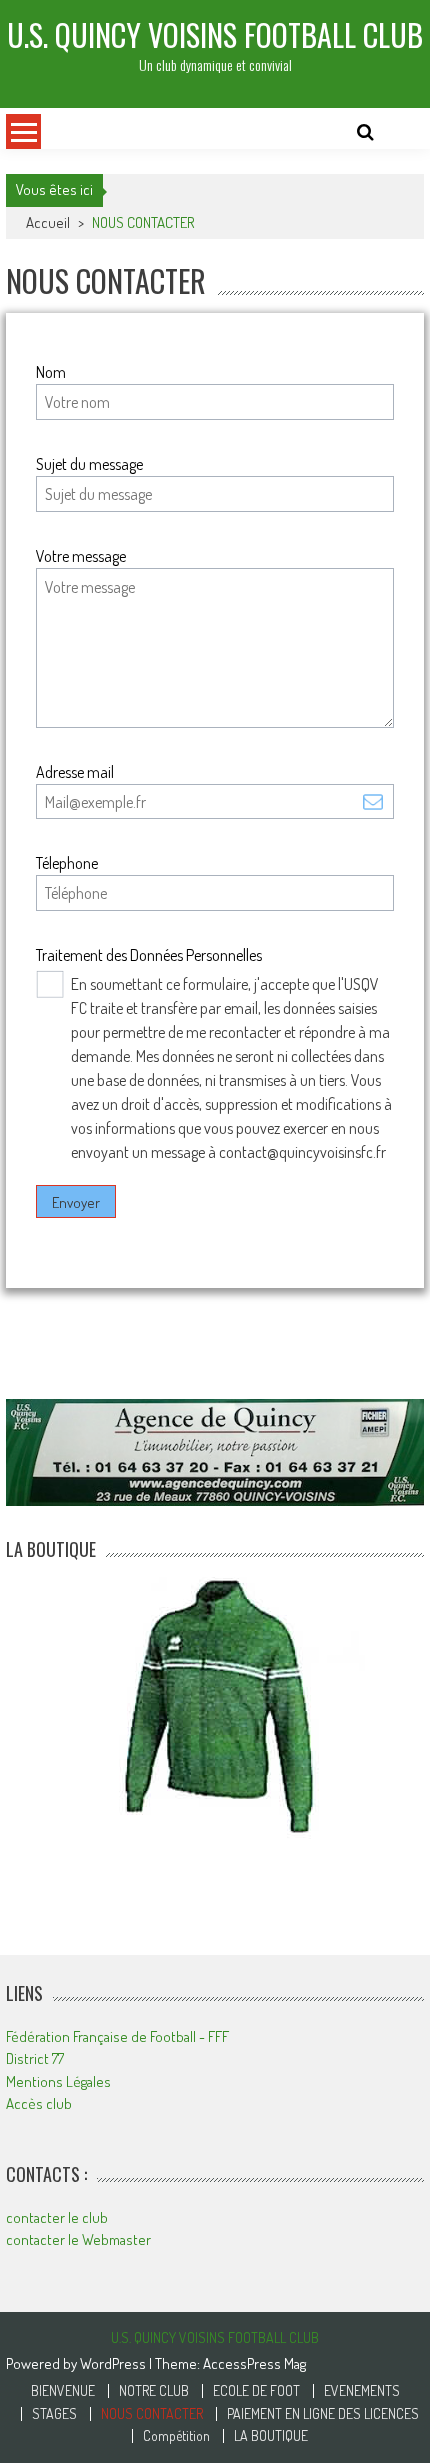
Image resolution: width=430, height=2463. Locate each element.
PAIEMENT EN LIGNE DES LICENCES (323, 2414)
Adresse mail (75, 772)
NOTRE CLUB (154, 2391)
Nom (51, 372)
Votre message (81, 556)
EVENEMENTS (362, 2391)
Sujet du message (89, 464)
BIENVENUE (63, 2391)
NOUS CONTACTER (152, 2414)
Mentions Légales (58, 2081)
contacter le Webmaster (78, 2239)
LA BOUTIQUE (271, 2436)
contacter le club (57, 2217)
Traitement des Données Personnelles (149, 955)
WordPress (114, 2363)
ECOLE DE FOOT (256, 2391)
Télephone (67, 863)
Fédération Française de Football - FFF (117, 2036)
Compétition (176, 2436)
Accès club (39, 2103)
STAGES (54, 2414)
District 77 (35, 2058)
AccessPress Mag (254, 2363)
